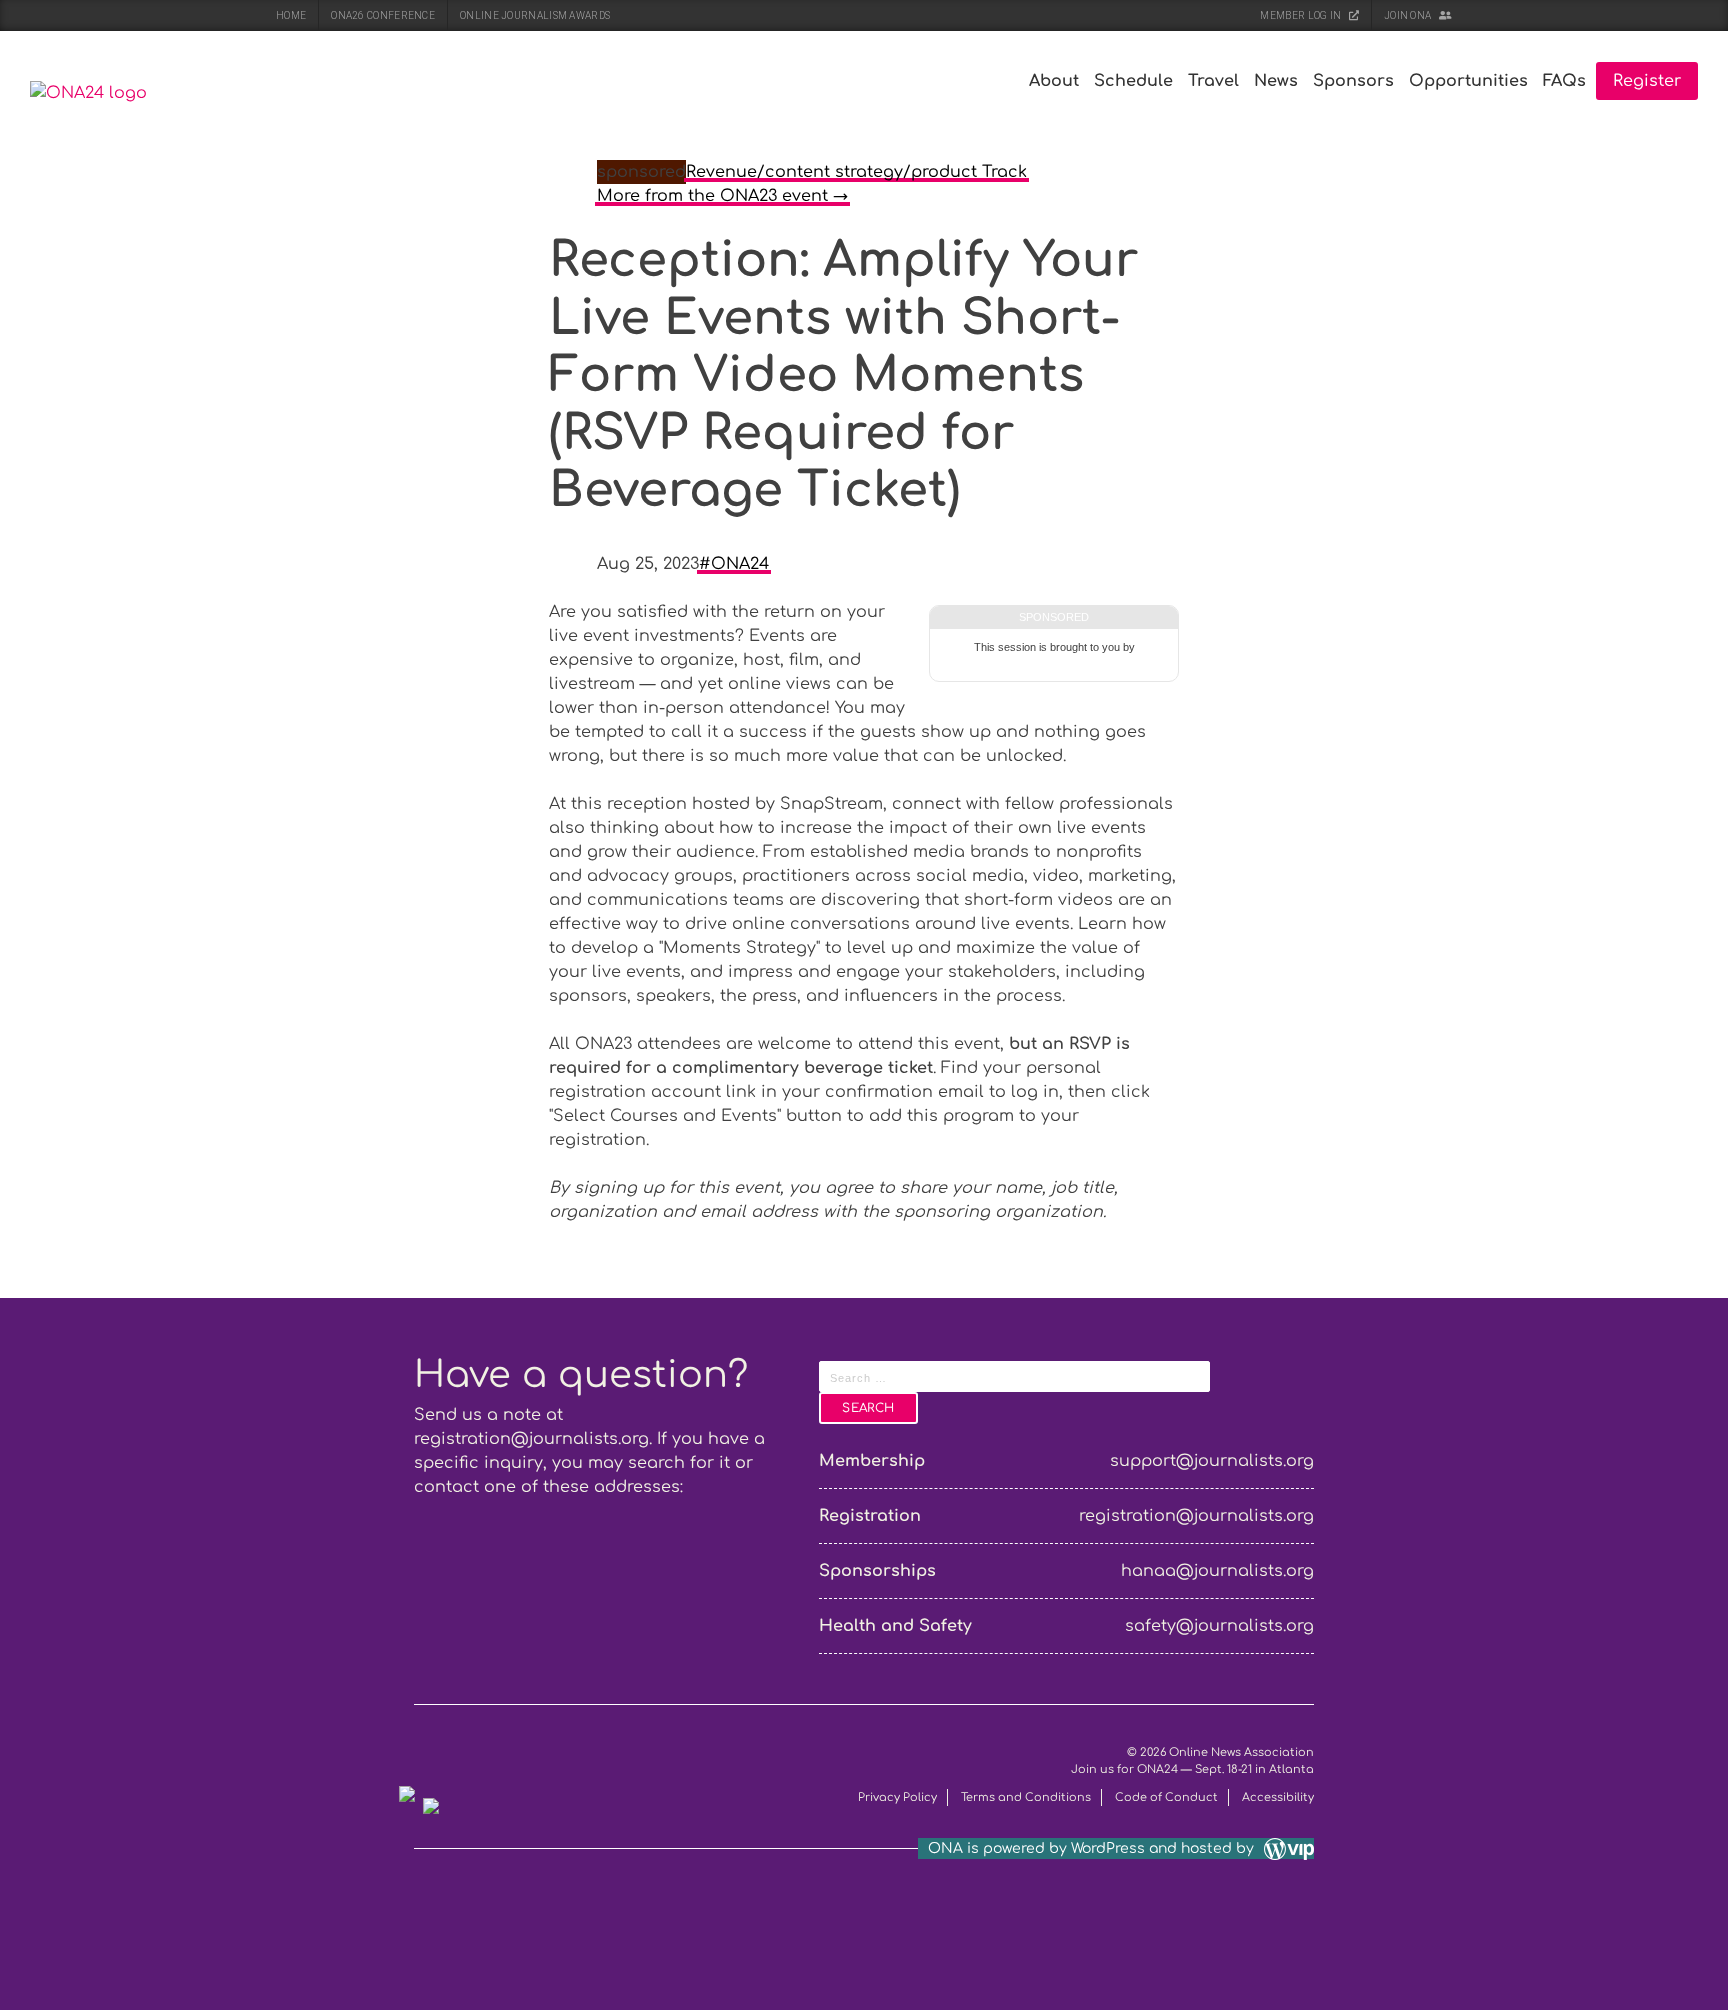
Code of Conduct (1166, 1797)
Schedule (1133, 81)
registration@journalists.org (531, 1439)
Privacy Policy (897, 1797)
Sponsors (1353, 81)
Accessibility (1278, 1797)
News (1276, 81)
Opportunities (1468, 81)
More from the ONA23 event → (722, 196)
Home (291, 15)
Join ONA (1409, 15)
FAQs (1564, 81)
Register (1647, 81)
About (1054, 81)
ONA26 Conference (383, 15)
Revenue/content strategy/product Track (856, 172)
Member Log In (1301, 15)
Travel (1213, 81)
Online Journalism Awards (535, 15)
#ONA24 (734, 564)
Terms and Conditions (1026, 1797)
